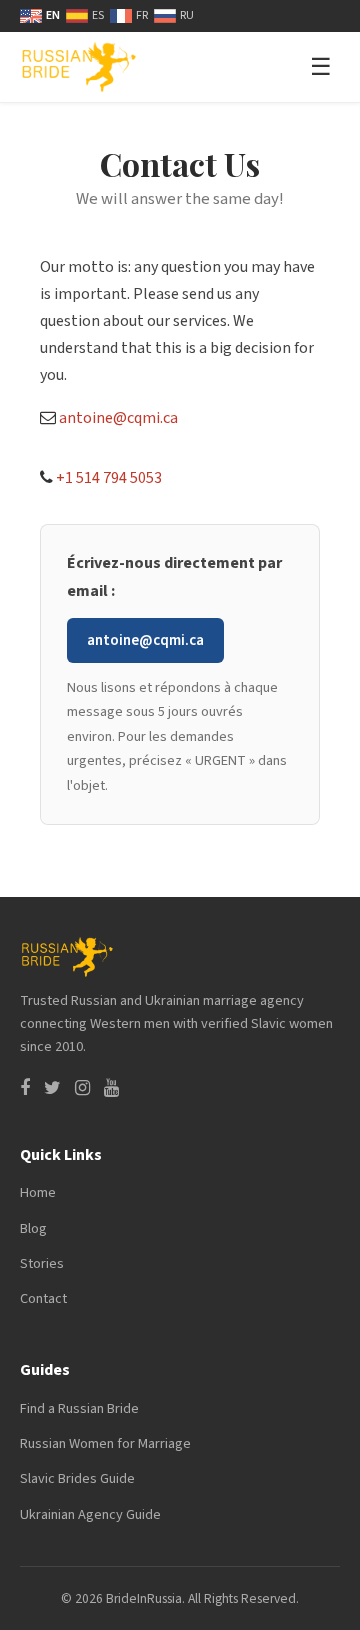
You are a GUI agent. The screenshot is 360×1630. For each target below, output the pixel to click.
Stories (42, 1263)
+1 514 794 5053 (109, 478)
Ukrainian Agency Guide (90, 1514)
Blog (33, 1228)
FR (142, 15)
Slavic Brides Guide (77, 1478)
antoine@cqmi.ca (118, 418)
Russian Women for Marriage (105, 1443)
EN (53, 15)
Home (38, 1192)
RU (187, 15)
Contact (43, 1298)
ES (98, 15)
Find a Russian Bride (79, 1408)
